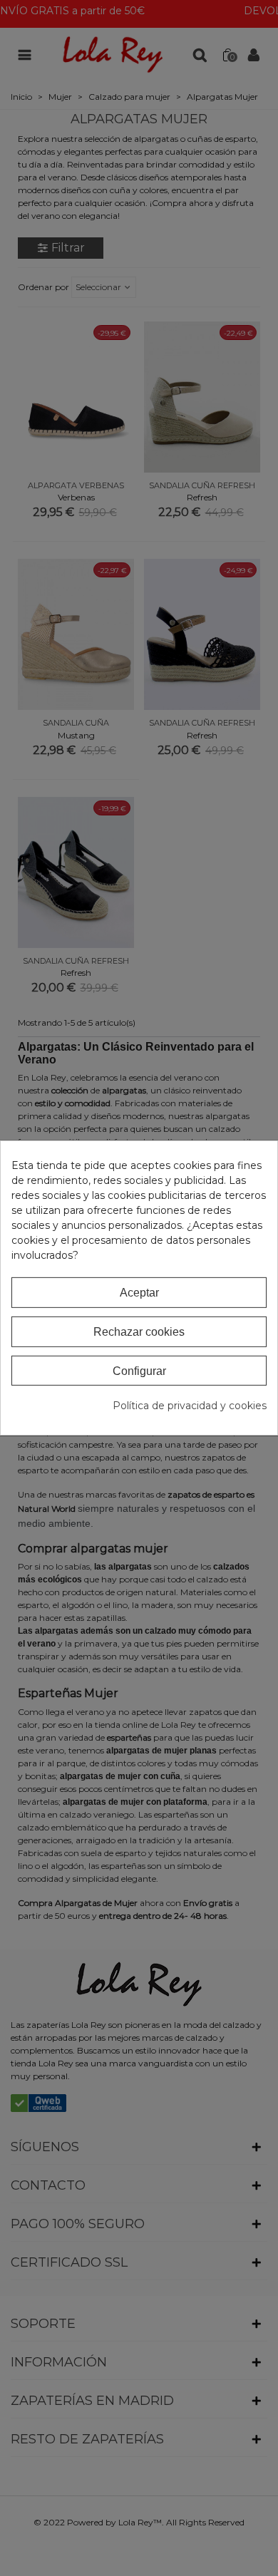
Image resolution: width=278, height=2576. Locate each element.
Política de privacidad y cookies (190, 1406)
